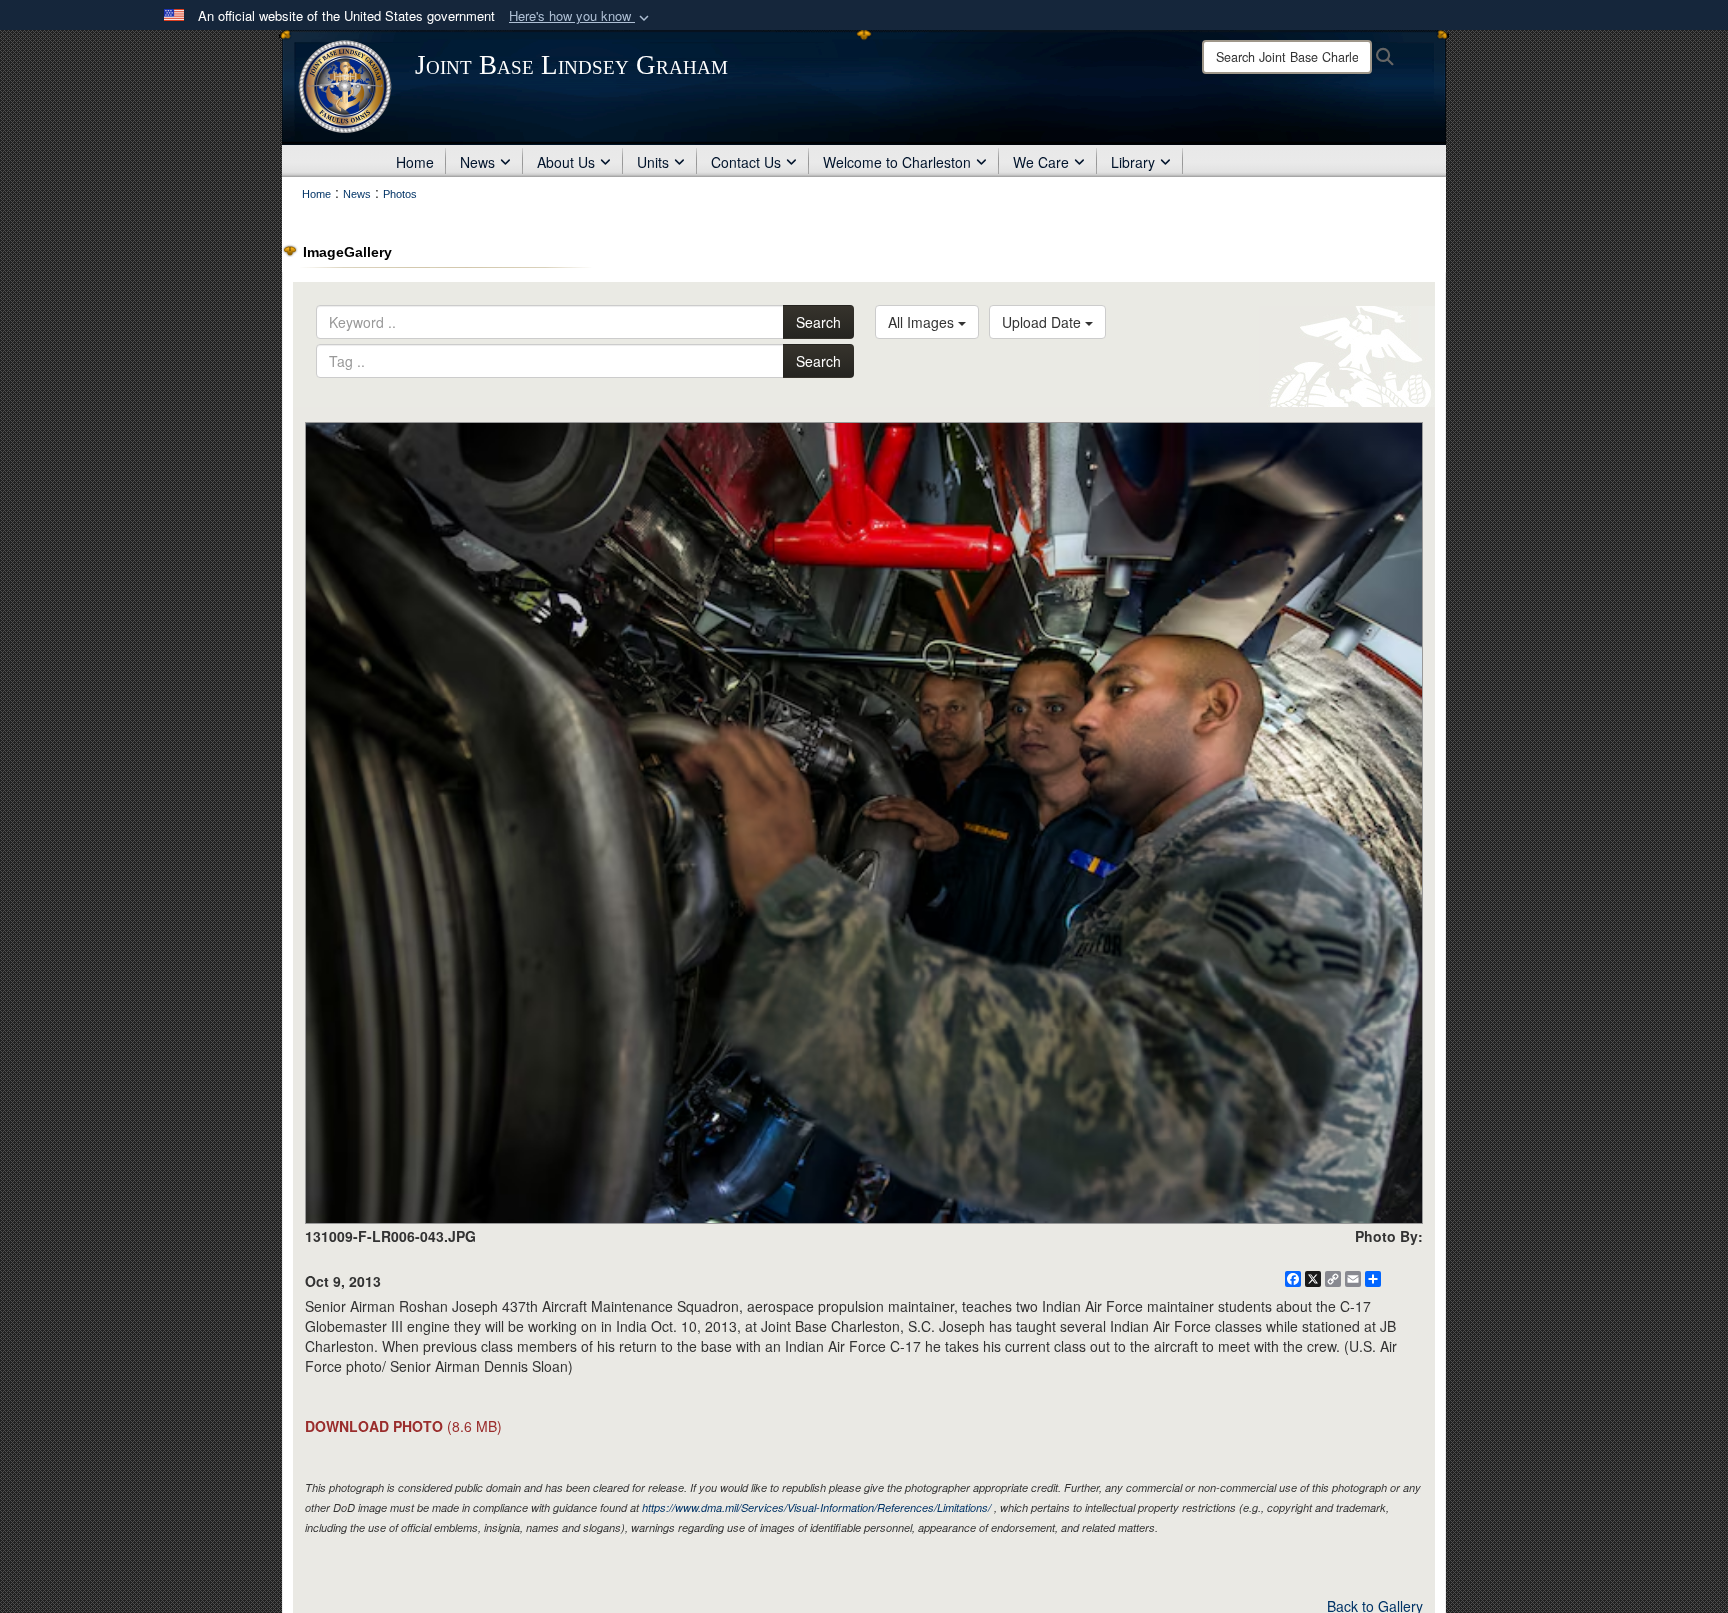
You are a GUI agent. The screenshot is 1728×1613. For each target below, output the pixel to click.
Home (415, 162)
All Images (923, 322)
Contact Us (746, 162)
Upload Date (1043, 322)
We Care (1041, 162)
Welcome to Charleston (897, 162)
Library (1133, 162)
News (477, 162)
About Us (566, 162)
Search (818, 322)
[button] (581, 16)
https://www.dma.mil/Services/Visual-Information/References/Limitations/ (816, 1507)
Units (653, 162)
